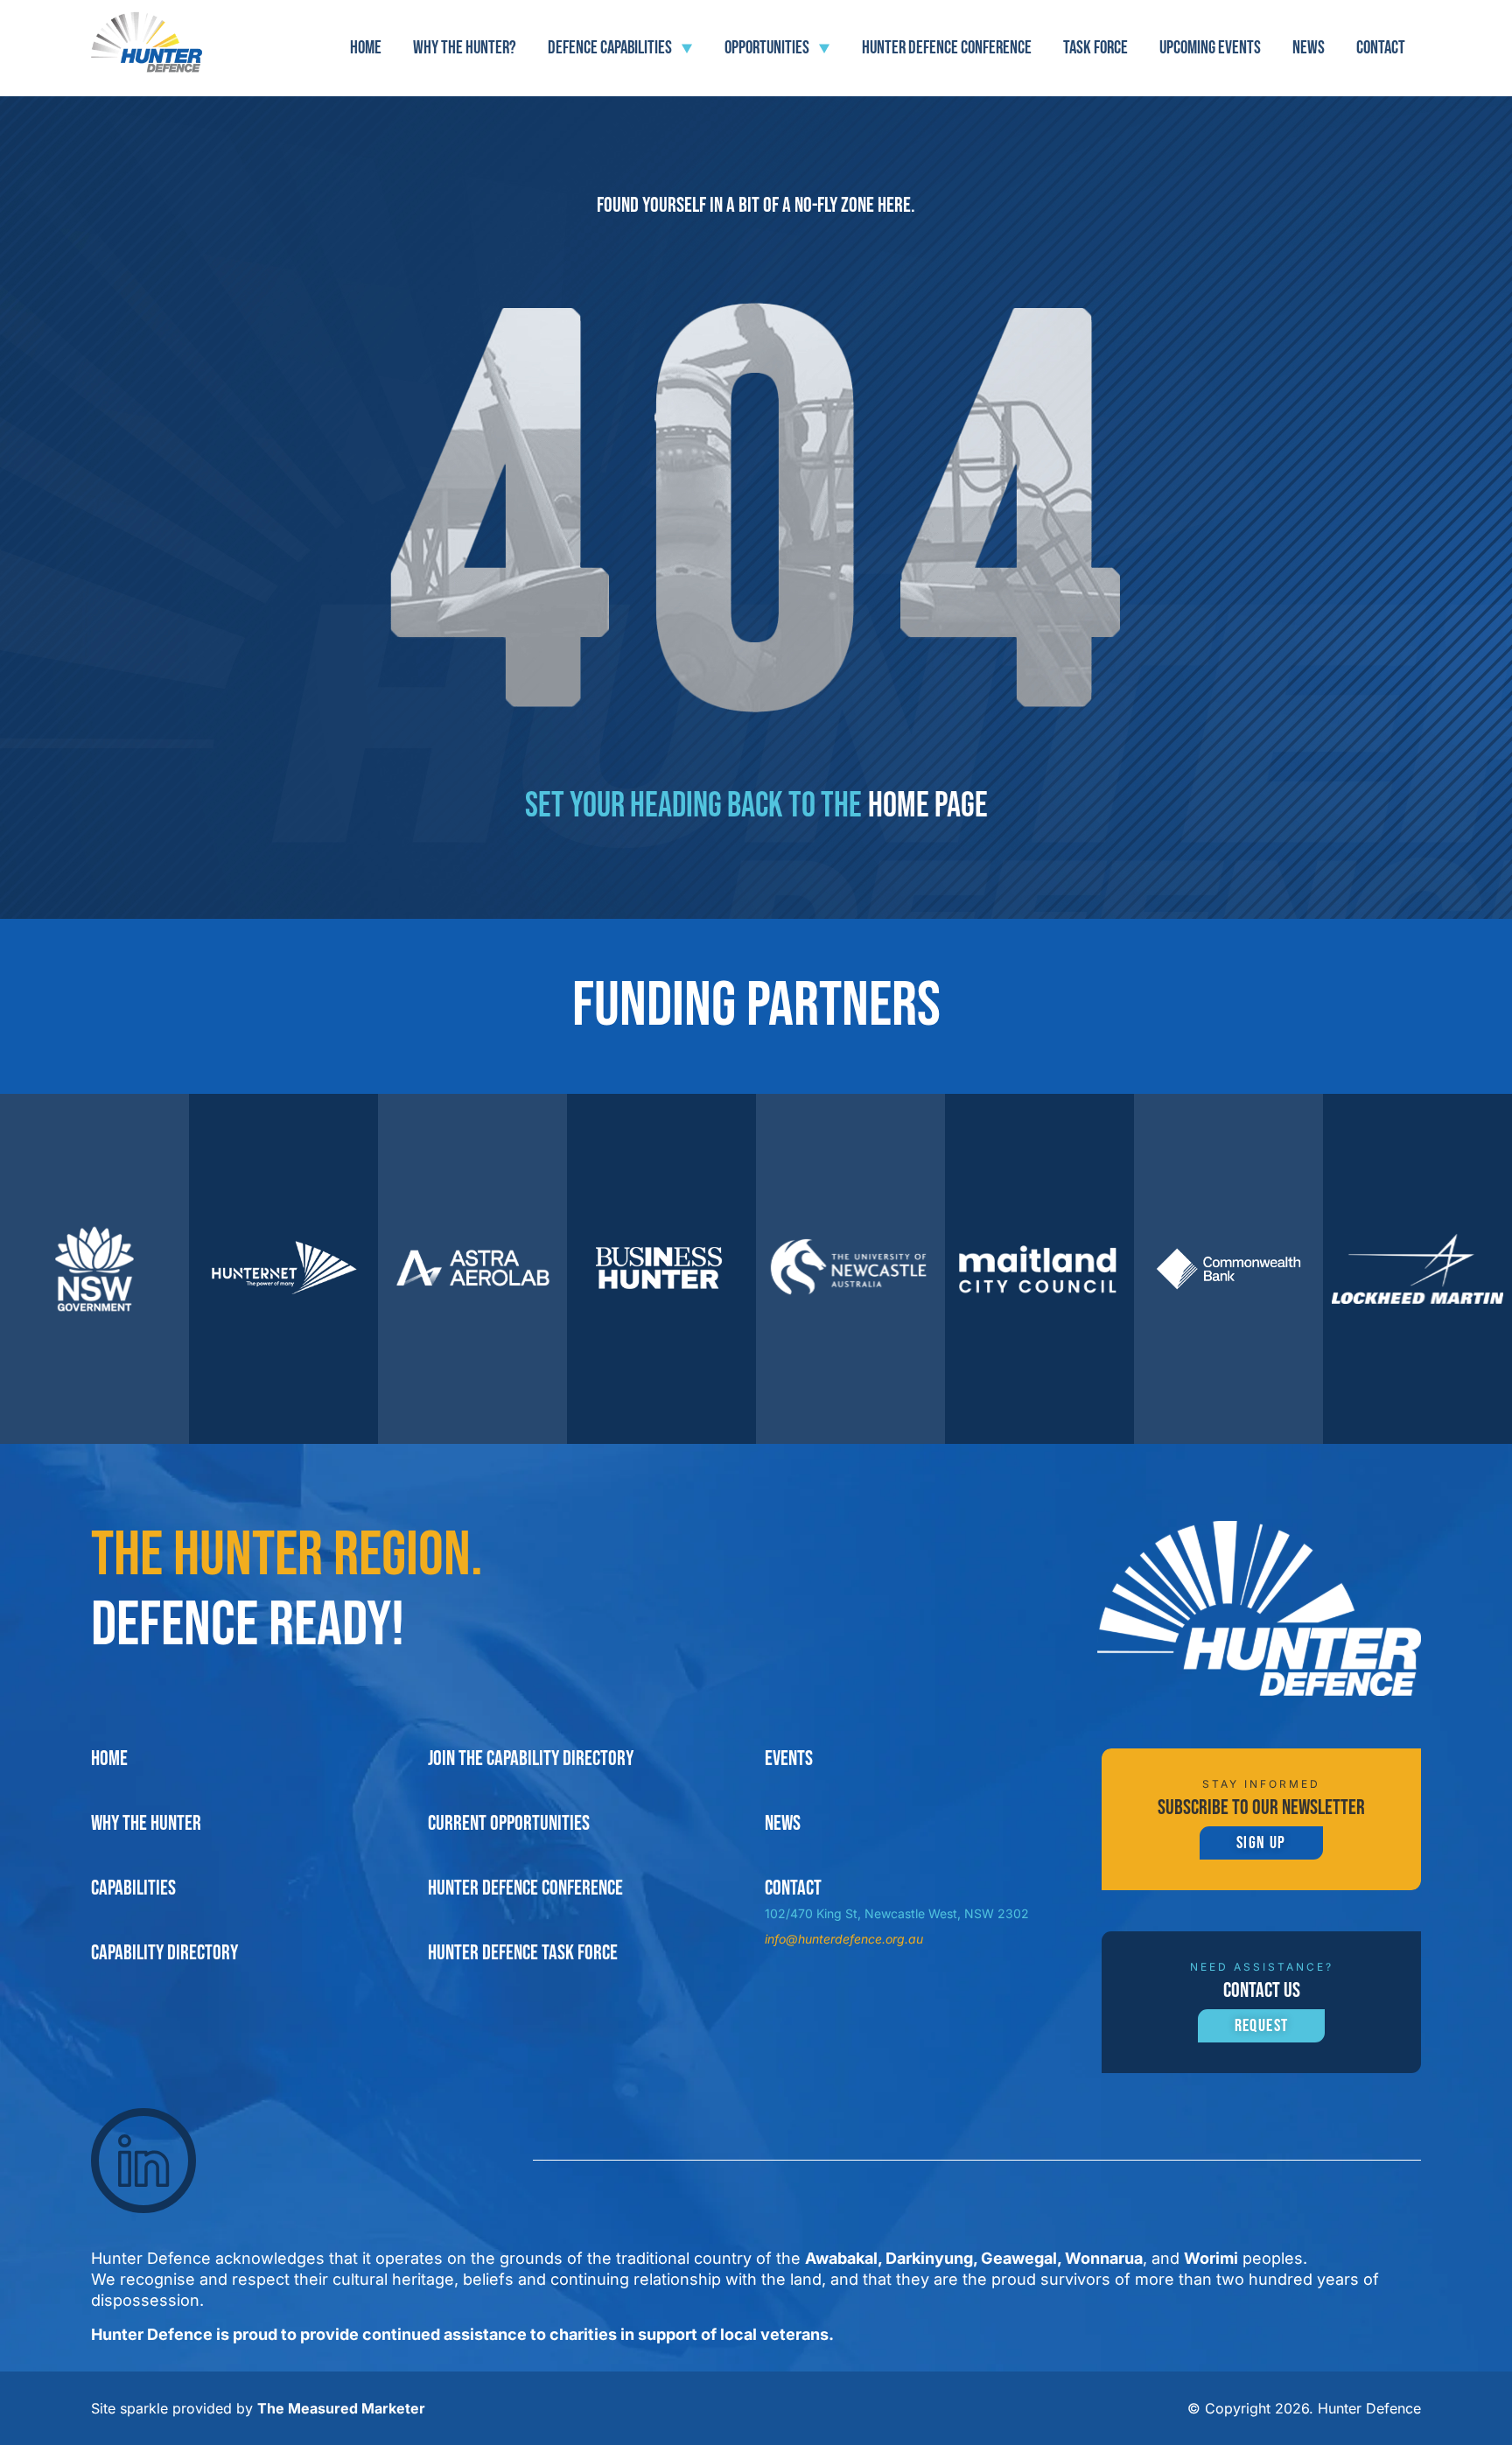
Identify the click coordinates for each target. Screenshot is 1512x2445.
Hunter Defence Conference (947, 48)
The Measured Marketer (341, 2408)
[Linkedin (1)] (143, 2161)
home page (928, 806)
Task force (1095, 48)
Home (366, 48)
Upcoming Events (1210, 48)
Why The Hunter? (465, 48)
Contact (1381, 48)
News (1309, 48)
